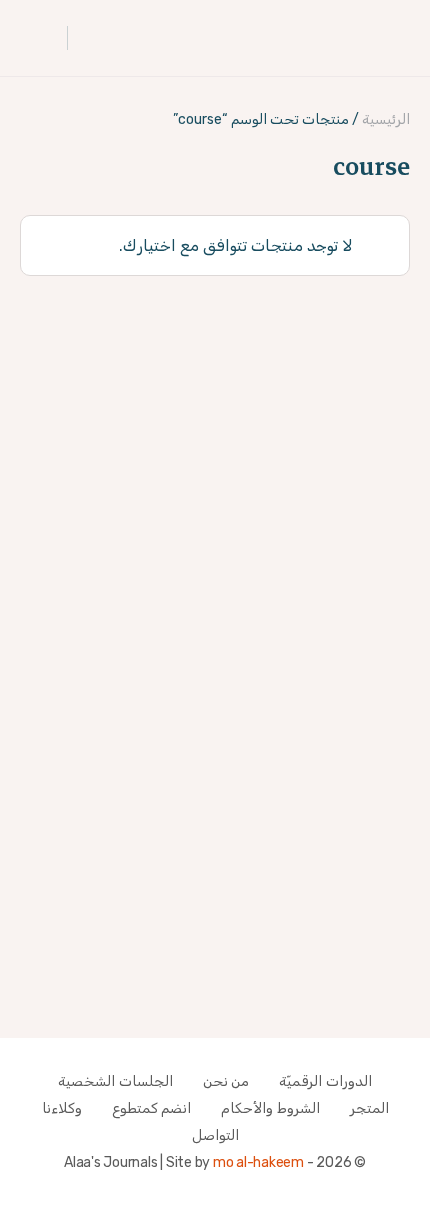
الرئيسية (386, 119)
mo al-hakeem (258, 1162)
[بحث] (93, 38)
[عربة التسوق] (38, 38)
